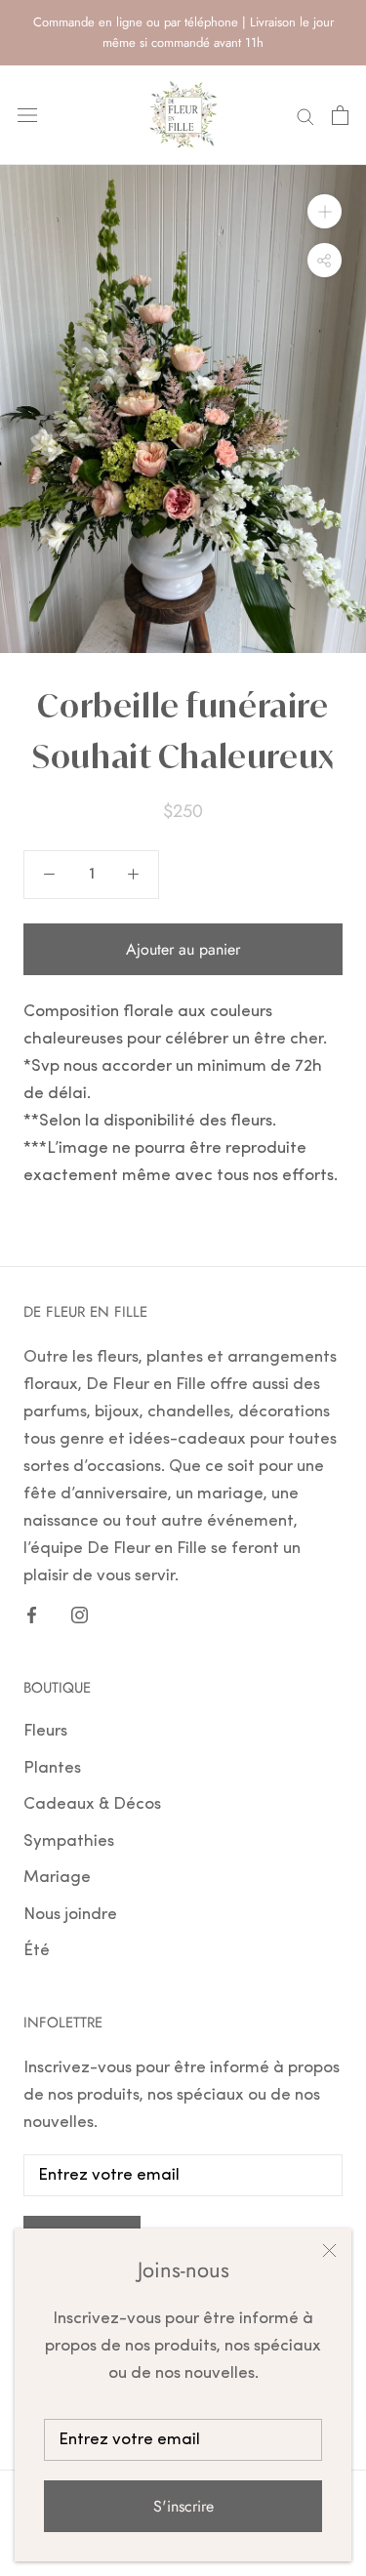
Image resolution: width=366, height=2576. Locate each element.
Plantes (52, 1768)
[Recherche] (305, 115)
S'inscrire (183, 2506)
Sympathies (69, 1841)
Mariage (57, 1878)
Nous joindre (70, 1915)
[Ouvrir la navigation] (27, 115)
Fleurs (45, 1731)
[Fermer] (329, 2250)
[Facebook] (32, 1615)
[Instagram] (80, 1615)
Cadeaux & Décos (92, 1804)
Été (37, 1951)
